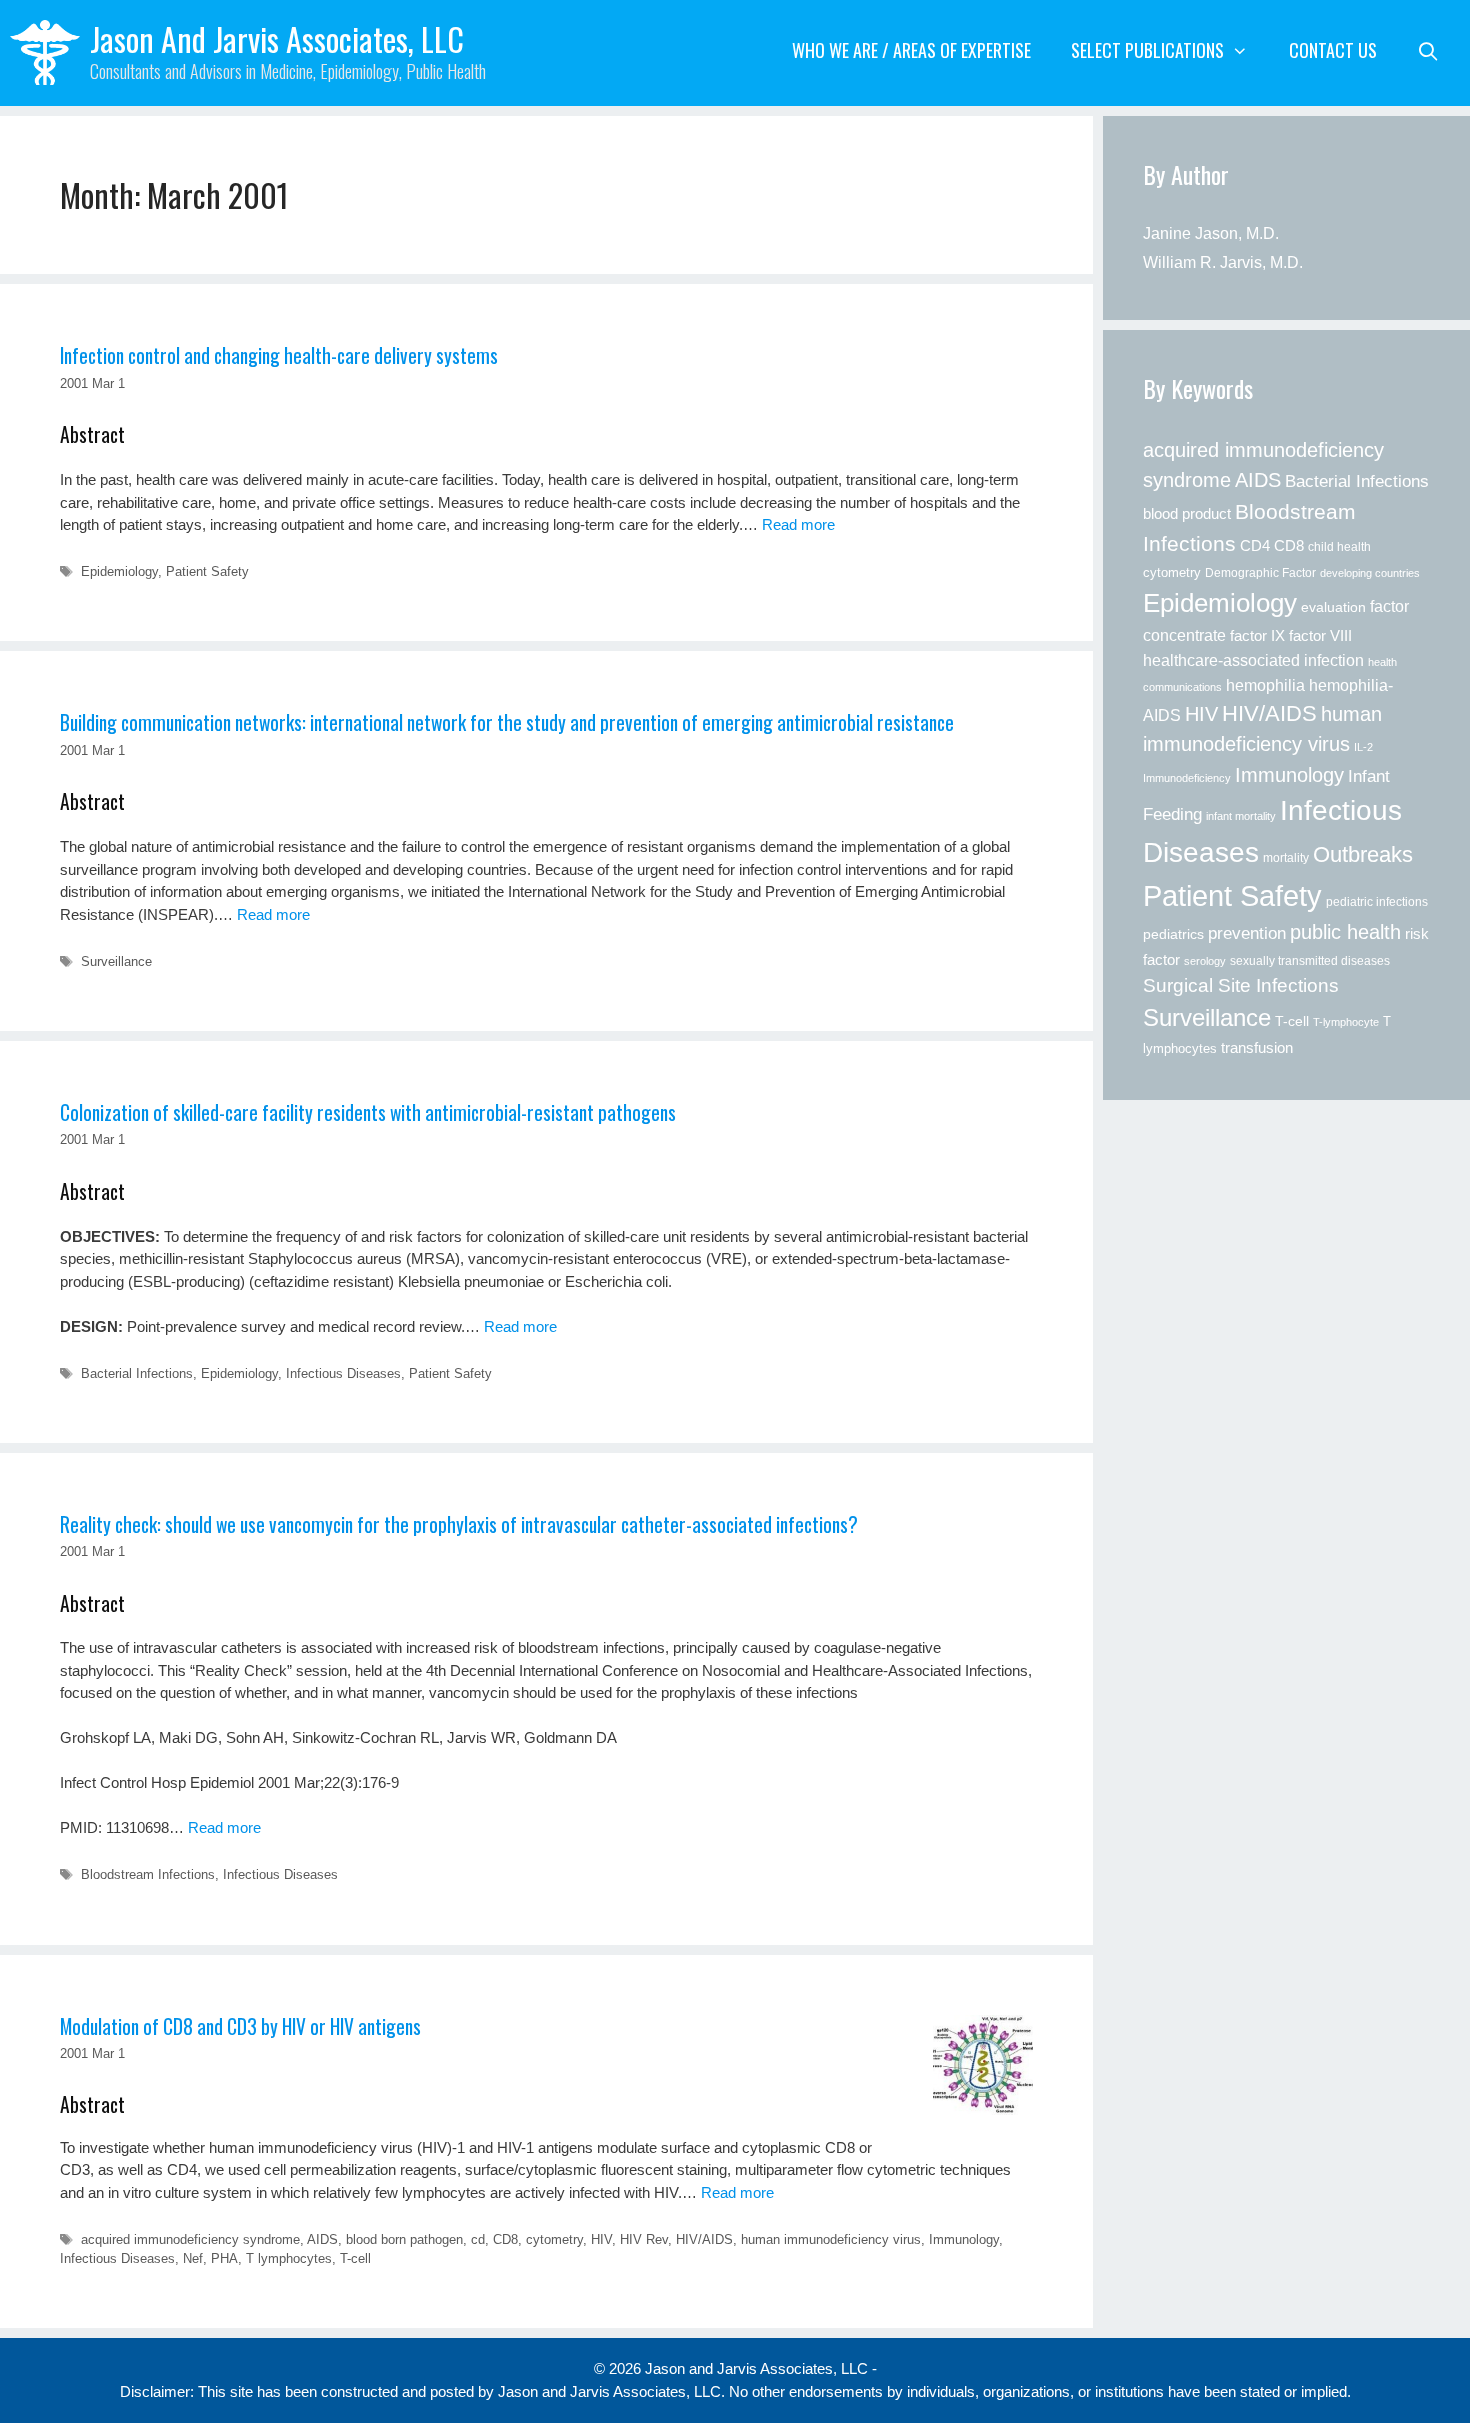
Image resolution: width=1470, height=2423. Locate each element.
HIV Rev (644, 2239)
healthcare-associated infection (1253, 660)
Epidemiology (119, 571)
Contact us (1333, 50)
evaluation (1333, 607)
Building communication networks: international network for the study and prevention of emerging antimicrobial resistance (507, 722)
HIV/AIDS (704, 2239)
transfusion (1257, 1047)
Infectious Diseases (343, 1373)
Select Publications (1147, 50)
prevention (1247, 933)
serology (1205, 961)
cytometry (554, 2239)
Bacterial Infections (137, 1373)
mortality (1286, 858)
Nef (193, 2258)
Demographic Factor (1260, 573)
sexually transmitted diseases (1310, 961)
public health (1345, 932)
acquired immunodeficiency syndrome (190, 2239)
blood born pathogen (404, 2239)
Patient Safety (207, 571)
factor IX (1257, 636)
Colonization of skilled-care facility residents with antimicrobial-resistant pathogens (368, 1112)
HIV (601, 2239)
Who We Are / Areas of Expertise (911, 50)
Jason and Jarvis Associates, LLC (277, 38)
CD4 (1255, 545)
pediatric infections (1377, 902)
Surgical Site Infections (1241, 985)
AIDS (322, 2239)
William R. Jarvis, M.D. (1223, 262)
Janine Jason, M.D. (1211, 233)
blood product (1187, 513)
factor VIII (1320, 635)
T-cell (355, 2258)
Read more (798, 524)
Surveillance (116, 961)
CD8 (505, 2239)
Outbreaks (1363, 854)
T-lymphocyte (1346, 1022)
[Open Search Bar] (1428, 50)
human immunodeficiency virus (831, 2239)
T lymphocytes (289, 2258)
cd (478, 2239)
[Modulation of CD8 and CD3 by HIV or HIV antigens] (983, 2065)
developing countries (1370, 573)
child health (1339, 547)
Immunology (964, 2239)
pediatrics (1173, 934)
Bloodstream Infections (148, 1874)
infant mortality (1241, 816)
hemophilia (1265, 685)
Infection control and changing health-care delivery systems (279, 355)
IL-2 (1363, 747)
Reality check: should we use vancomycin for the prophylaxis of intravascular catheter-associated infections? (459, 1524)
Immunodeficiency (1187, 778)
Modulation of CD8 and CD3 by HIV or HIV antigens (240, 2026)
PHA (224, 2258)
